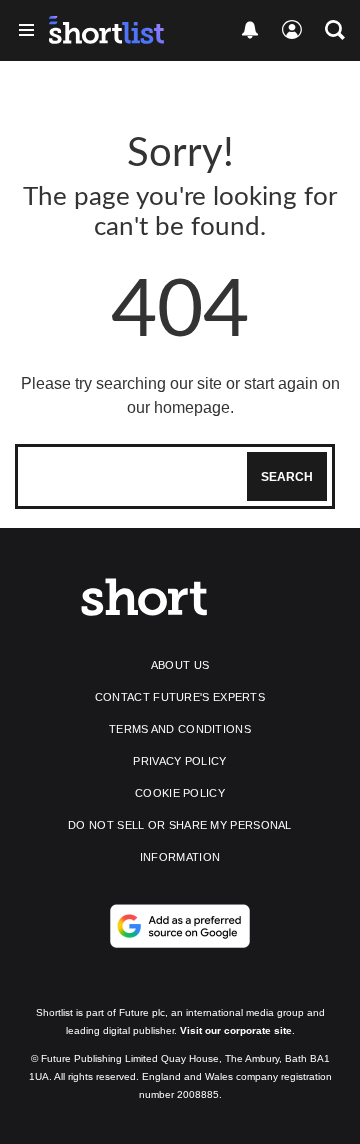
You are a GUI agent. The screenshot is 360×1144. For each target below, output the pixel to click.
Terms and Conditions (180, 729)
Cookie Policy (180, 793)
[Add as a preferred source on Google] (180, 926)
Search (287, 477)
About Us (180, 665)
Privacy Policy (179, 761)
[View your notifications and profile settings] (250, 30)
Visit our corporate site (236, 1030)
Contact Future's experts (180, 697)
